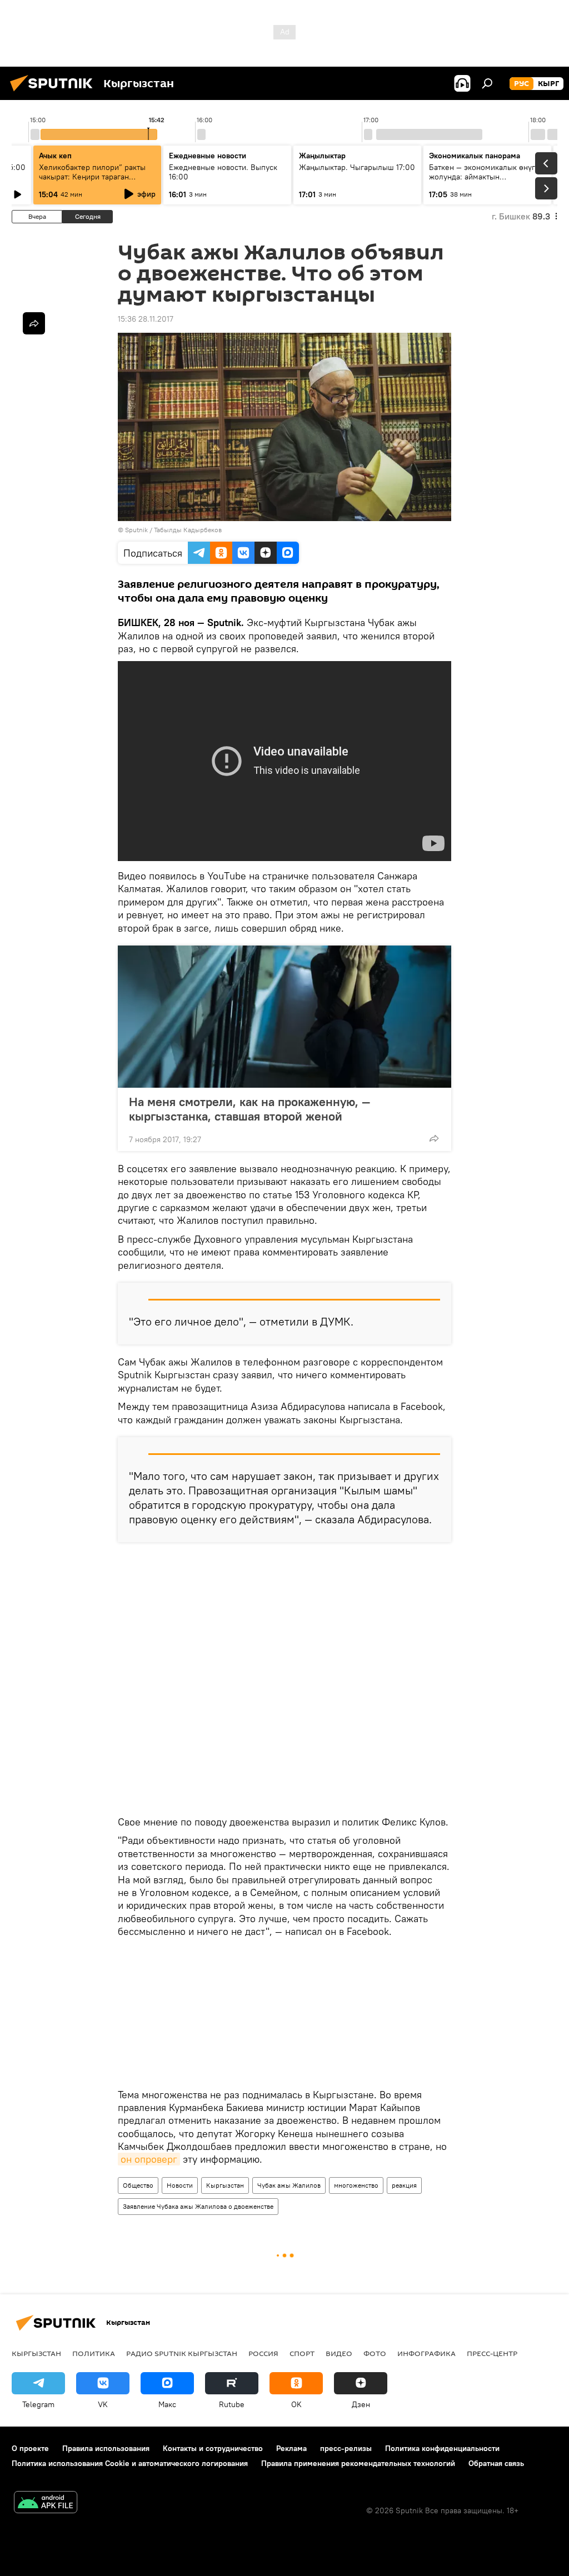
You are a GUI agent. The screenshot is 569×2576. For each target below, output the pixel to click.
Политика (94, 2353)
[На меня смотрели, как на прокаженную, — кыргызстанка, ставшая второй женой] (284, 1017)
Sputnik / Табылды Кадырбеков (173, 530)
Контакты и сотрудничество (213, 2448)
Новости (180, 2185)
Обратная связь (496, 2463)
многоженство (356, 2185)
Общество (138, 2185)
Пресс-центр (492, 2353)
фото (375, 2353)
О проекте (30, 2448)
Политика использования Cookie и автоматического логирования (130, 2463)
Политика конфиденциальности (442, 2448)
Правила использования (106, 2448)
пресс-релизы (346, 2448)
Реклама (291, 2448)
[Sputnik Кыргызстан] (54, 93)
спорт (302, 2353)
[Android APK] (46, 2504)
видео (339, 2353)
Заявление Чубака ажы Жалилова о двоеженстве (198, 2206)
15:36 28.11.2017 (146, 319)
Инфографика (426, 2353)
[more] (434, 1138)
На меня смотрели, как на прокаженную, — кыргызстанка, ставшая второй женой (249, 1109)
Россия (263, 2353)
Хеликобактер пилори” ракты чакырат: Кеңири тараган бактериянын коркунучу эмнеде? (92, 181)
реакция (404, 2185)
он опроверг (149, 2159)
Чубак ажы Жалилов (289, 2185)
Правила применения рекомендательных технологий (358, 2463)
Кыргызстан (225, 2185)
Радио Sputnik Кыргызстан (182, 2353)
